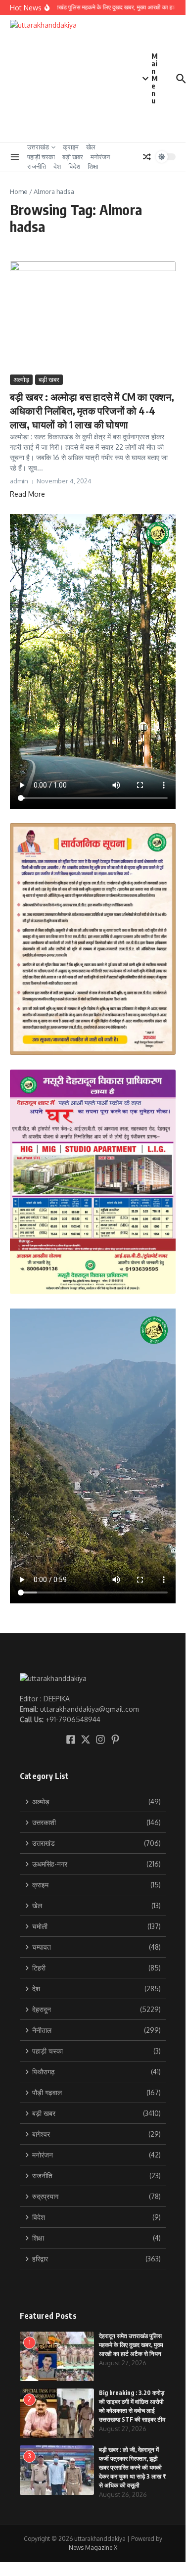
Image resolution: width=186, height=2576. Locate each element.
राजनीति (37, 166)
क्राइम (71, 147)
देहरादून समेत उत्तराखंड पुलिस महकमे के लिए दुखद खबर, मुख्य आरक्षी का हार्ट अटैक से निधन (131, 2345)
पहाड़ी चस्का (41, 157)
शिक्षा (93, 166)
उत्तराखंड (38, 147)
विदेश (74, 166)
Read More (27, 494)
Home (19, 191)
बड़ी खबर (73, 157)
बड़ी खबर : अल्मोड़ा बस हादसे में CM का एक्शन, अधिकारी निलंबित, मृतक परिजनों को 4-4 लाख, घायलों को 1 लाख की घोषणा (92, 410)
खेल (91, 147)
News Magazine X (93, 2548)
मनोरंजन (100, 157)
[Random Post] (147, 157)
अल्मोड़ (21, 379)
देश (57, 166)
